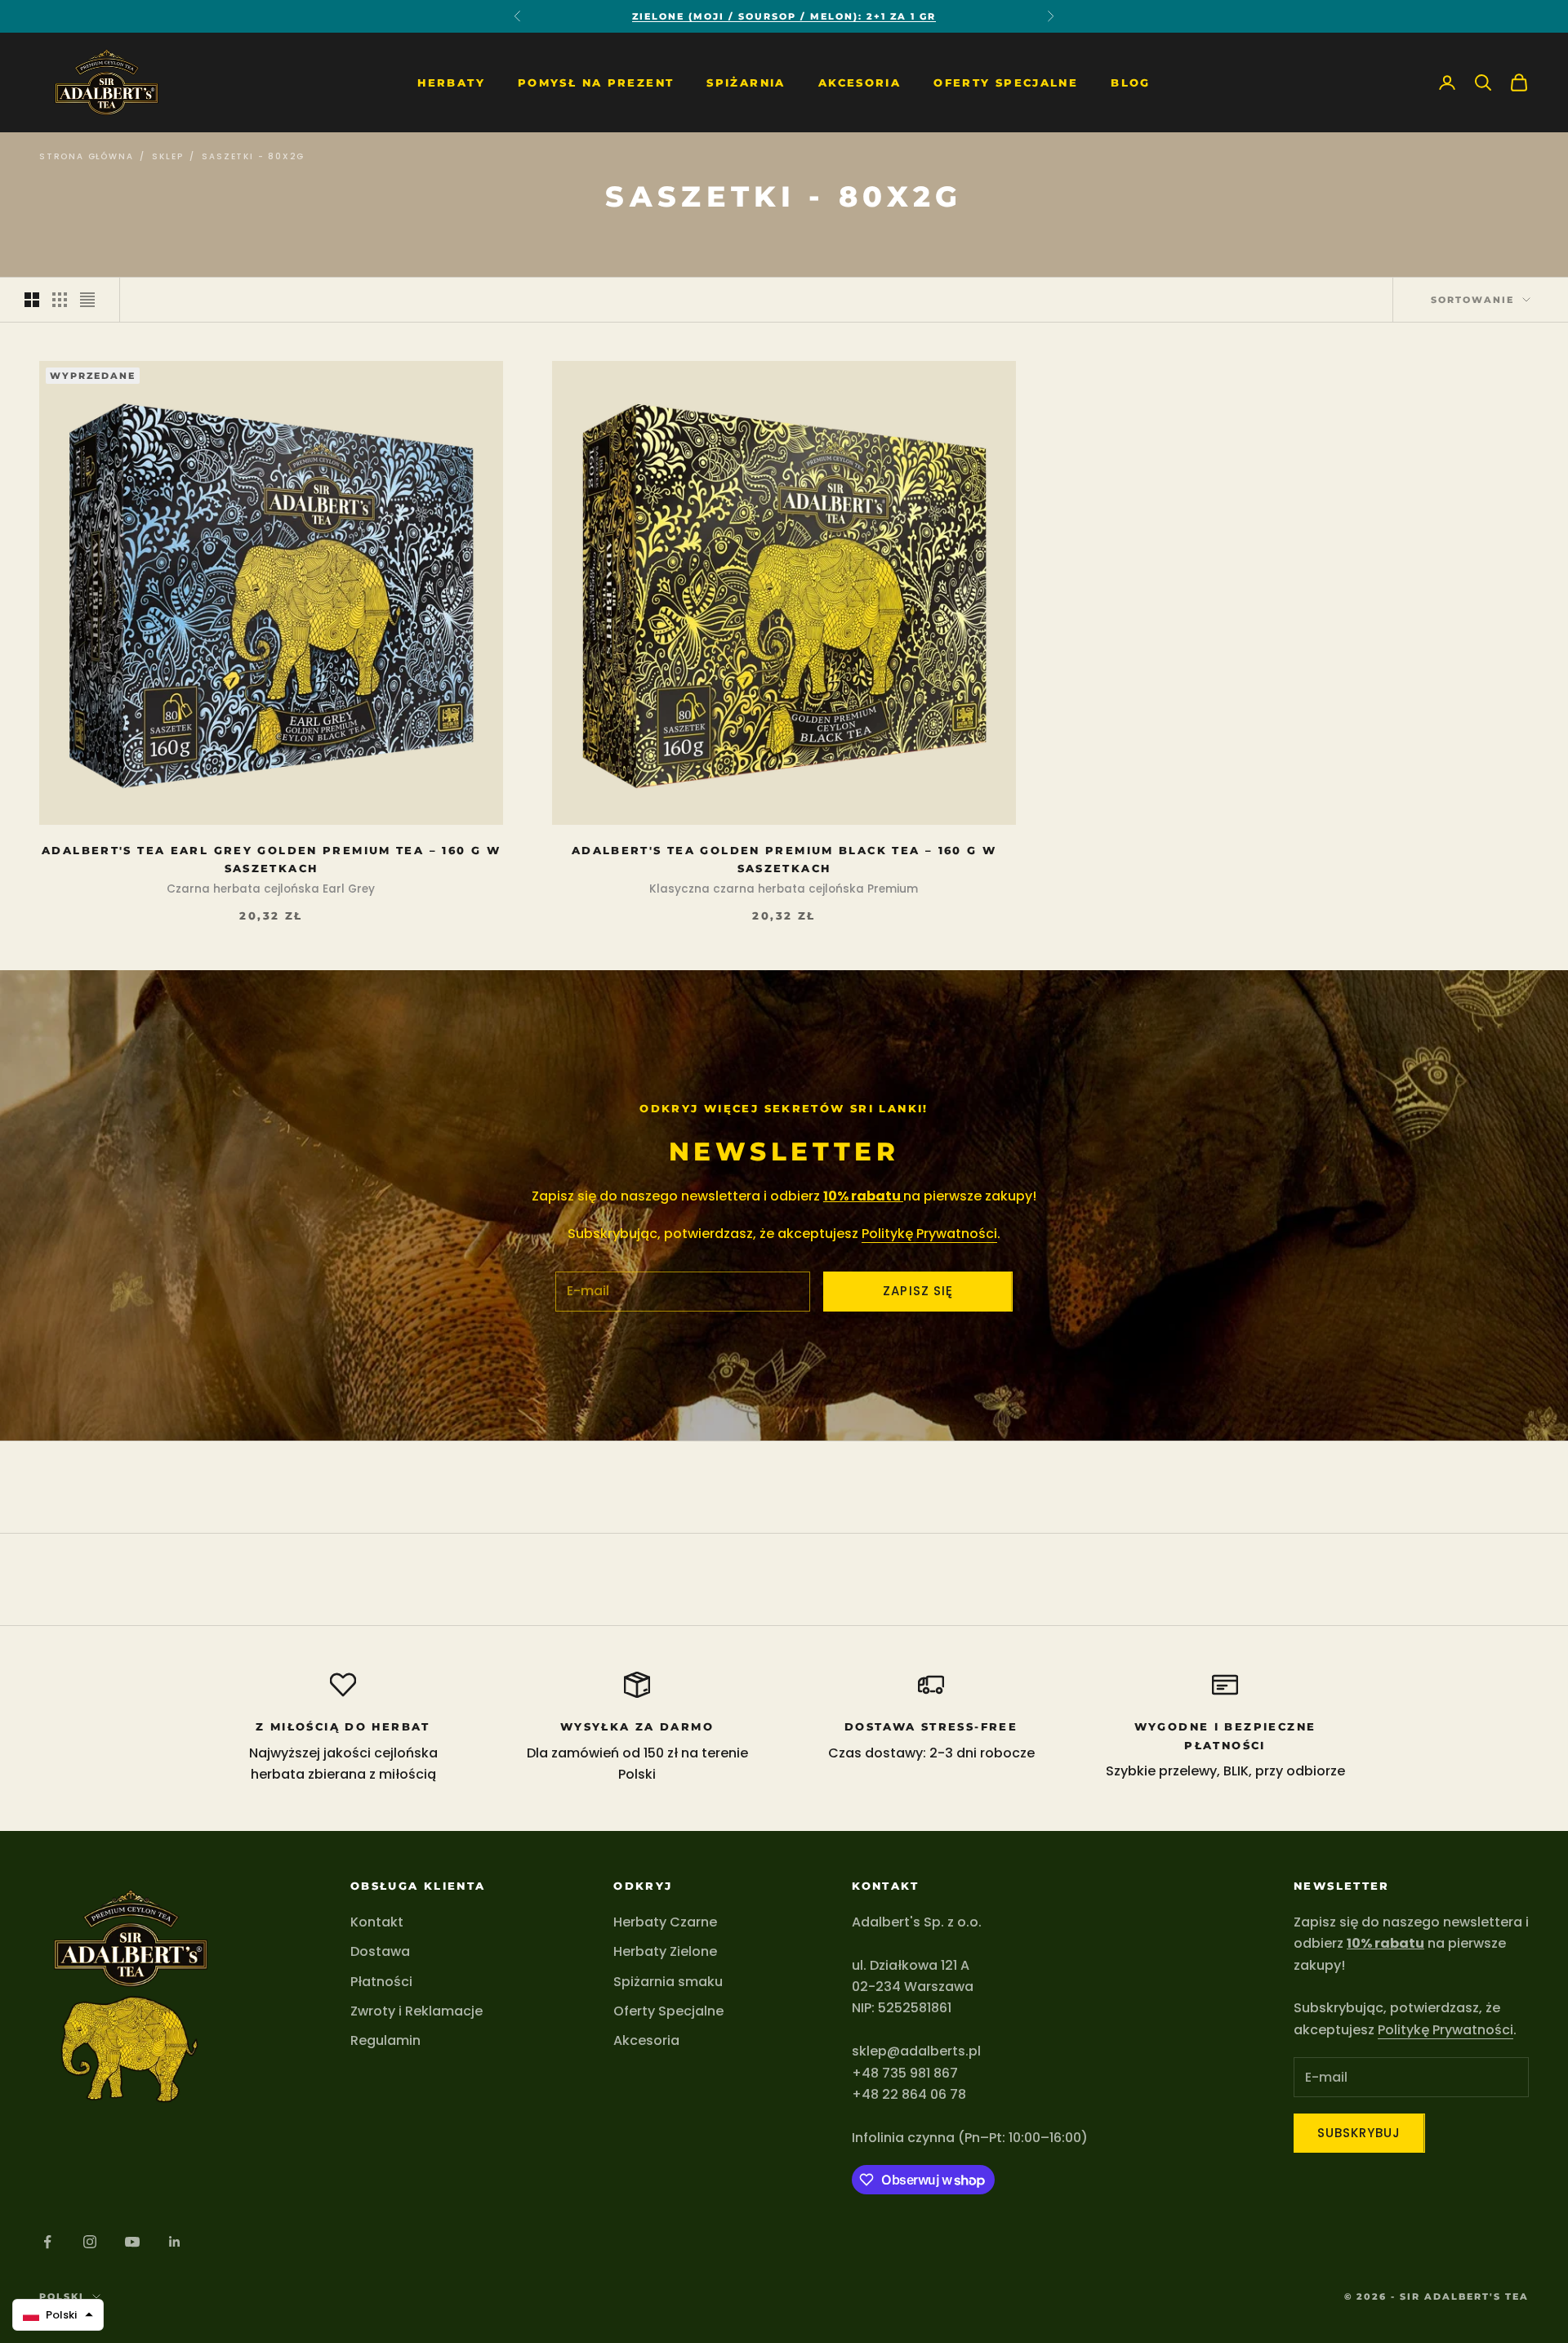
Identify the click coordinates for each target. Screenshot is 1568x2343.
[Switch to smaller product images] (60, 300)
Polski (62, 2296)
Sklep (167, 156)
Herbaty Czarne (665, 1922)
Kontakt (377, 1922)
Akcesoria (860, 82)
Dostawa (380, 1951)
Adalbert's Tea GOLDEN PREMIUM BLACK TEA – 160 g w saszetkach (784, 859)
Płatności (381, 1982)
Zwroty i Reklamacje (416, 2011)
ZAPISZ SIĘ (918, 1291)
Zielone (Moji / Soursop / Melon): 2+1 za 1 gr (784, 16)
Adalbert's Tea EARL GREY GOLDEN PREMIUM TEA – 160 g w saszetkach (271, 859)
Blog (1131, 82)
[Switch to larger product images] (32, 300)
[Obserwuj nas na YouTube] (132, 2242)
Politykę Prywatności (929, 1234)
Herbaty (451, 82)
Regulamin (385, 2040)
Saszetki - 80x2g (253, 156)
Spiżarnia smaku (668, 1982)
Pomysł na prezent (596, 82)
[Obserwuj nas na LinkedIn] (175, 2242)
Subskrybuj (1359, 2133)
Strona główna (86, 156)
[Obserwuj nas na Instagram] (90, 2242)
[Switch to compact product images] (87, 300)
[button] (58, 2315)
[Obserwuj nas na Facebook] (47, 2242)
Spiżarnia (746, 82)
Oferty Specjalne (1006, 82)
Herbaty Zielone (665, 1951)
